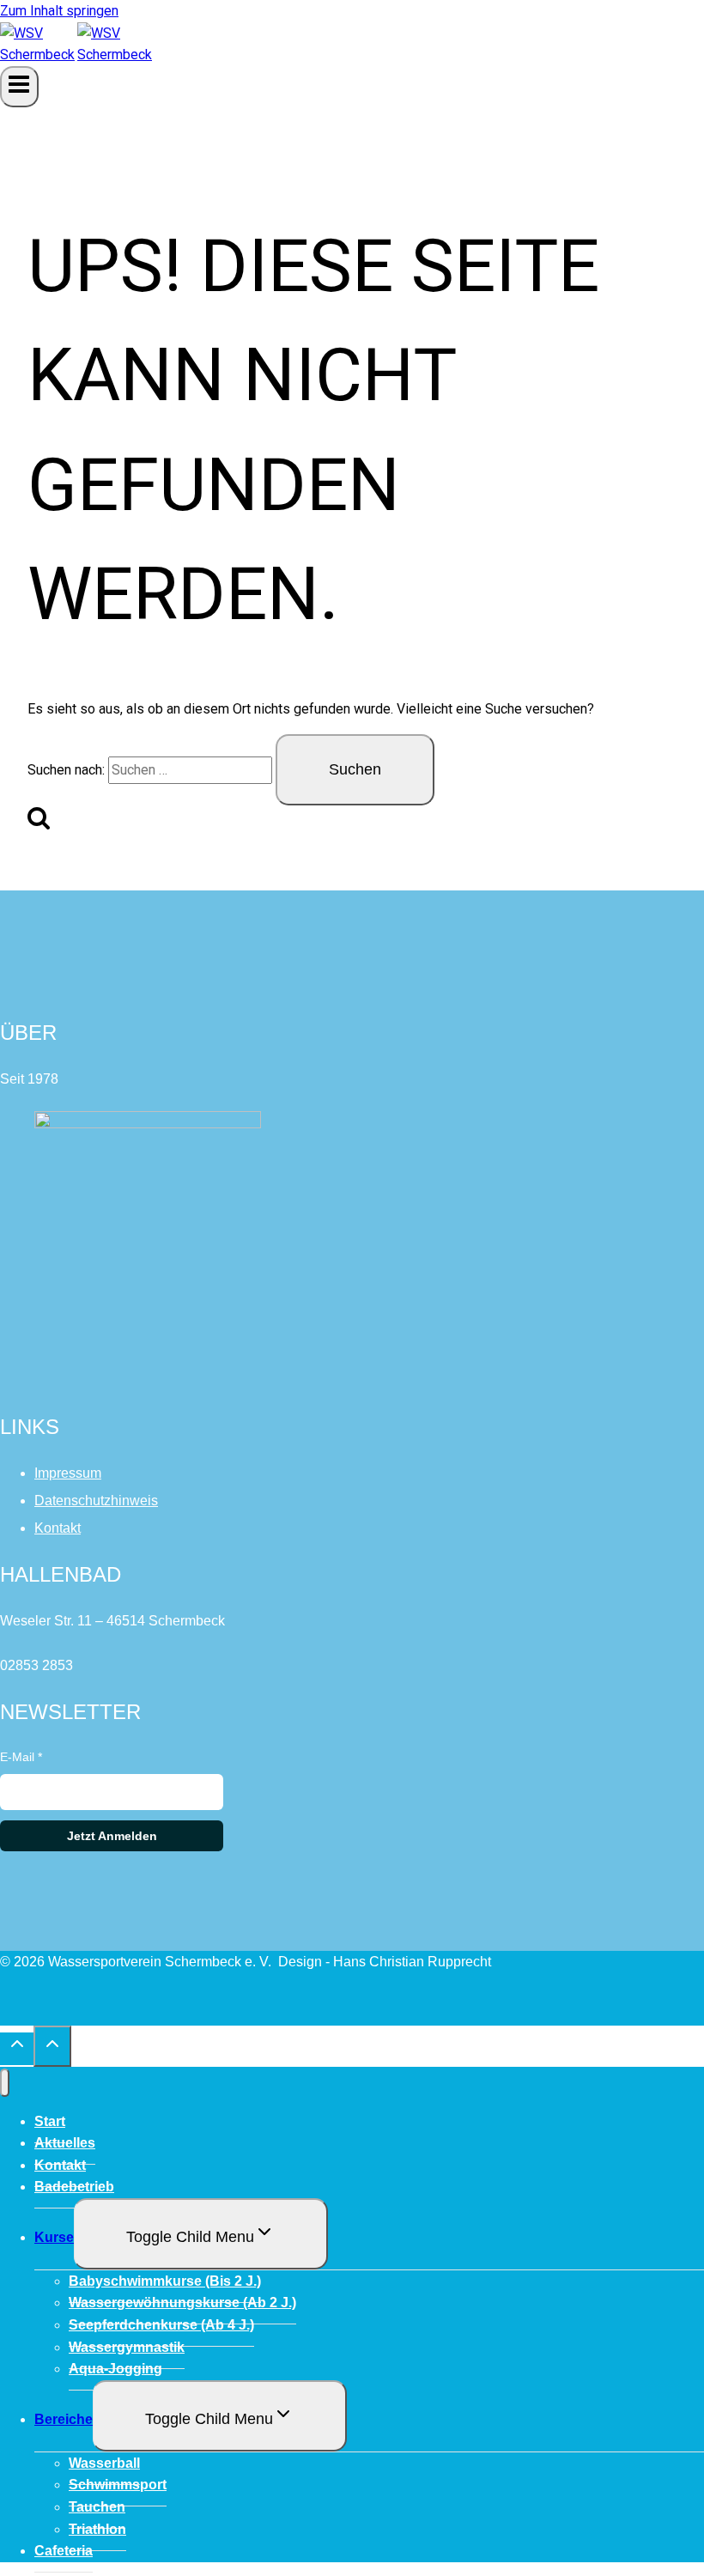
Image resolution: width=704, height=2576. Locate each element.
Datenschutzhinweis (96, 1501)
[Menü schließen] (5, 2083)
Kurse (54, 2237)
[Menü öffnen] (19, 87)
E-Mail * (21, 1757)
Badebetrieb (74, 2187)
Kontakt (58, 1528)
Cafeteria (64, 2551)
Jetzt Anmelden (112, 1836)
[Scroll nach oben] (17, 2049)
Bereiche (64, 2419)
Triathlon (97, 2529)
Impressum (68, 1473)
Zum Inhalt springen (59, 11)
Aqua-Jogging (115, 2369)
